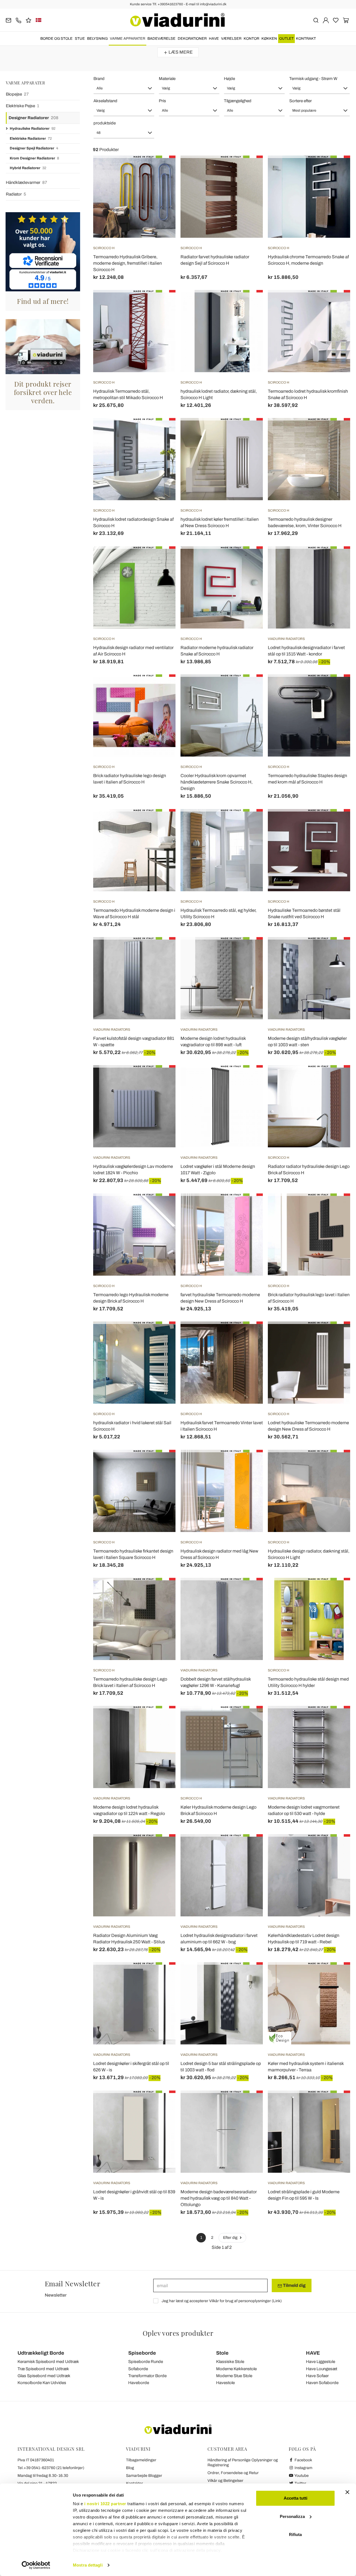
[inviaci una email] (8, 20)
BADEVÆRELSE (161, 39)
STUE (80, 39)
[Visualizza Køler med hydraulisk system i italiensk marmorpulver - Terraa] (336, 1976)
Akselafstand (105, 101)
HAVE (214, 39)
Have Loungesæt (322, 2369)
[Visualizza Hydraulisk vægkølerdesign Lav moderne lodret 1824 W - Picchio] (161, 1079)
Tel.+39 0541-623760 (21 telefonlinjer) (51, 2468)
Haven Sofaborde (322, 2383)
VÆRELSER (231, 39)
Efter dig (231, 2238)
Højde (229, 79)
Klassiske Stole (230, 2362)
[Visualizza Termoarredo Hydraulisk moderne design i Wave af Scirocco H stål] (161, 823)
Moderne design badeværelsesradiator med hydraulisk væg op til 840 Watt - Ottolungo (219, 2198)
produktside (105, 123)
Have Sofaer (317, 2376)
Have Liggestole (321, 2362)
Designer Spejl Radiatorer (34, 148)
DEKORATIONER (192, 39)
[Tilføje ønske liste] (161, 183)
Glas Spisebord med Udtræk (44, 2376)
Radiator (16, 194)
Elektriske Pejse (23, 106)
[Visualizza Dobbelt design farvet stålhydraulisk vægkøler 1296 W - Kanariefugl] (249, 1592)
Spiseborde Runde (146, 2362)
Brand (99, 79)
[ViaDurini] (177, 20)
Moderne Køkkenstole (236, 2369)
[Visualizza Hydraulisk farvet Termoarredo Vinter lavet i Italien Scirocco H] (249, 1335)
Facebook (303, 2460)
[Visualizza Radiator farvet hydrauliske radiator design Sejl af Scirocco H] (249, 169)
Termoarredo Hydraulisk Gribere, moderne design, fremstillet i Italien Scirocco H (128, 263)
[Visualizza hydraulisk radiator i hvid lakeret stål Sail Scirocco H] (161, 1335)
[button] (124, 88)
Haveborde (139, 2383)
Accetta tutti (296, 2498)
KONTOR (251, 39)
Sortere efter (301, 101)
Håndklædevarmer (26, 182)
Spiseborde (142, 2353)
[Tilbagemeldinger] (29, 20)
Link (277, 2301)
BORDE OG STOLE (56, 39)
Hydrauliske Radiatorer (33, 129)
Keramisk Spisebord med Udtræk (48, 2362)
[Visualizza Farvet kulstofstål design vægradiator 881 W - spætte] (161, 951)
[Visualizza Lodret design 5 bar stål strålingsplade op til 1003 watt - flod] (249, 1976)
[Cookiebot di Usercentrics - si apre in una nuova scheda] (36, 2565)
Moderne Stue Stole (234, 2376)
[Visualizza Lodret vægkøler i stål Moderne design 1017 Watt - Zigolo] (249, 1079)
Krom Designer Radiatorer (34, 158)
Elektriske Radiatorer (31, 139)
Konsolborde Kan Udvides (42, 2383)
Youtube (301, 2476)
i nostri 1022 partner (105, 2504)
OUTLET (286, 39)
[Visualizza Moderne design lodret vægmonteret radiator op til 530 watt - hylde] (336, 1720)
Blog (130, 2468)
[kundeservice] (18, 20)
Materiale (167, 79)
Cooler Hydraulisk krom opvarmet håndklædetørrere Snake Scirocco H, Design (217, 782)
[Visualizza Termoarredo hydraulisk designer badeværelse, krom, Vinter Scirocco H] (336, 432)
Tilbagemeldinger (141, 2460)
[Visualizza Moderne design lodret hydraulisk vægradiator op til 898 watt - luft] (249, 951)
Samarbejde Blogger (144, 2476)
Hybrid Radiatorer (28, 168)
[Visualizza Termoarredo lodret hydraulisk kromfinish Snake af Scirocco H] (336, 304)
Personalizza (292, 2516)
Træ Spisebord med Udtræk (43, 2369)
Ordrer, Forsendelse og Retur (233, 2473)
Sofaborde (138, 2369)
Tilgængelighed (238, 101)
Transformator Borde (147, 2376)
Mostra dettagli (88, 2565)
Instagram (303, 2468)
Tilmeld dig (294, 2285)
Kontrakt (306, 39)
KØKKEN (269, 39)
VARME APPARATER (128, 39)
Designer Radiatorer (34, 118)
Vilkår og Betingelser (225, 2481)
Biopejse (17, 94)
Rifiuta (295, 2534)
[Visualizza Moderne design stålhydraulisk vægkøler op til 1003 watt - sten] (336, 951)
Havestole (225, 2383)
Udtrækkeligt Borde (41, 2353)
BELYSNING (97, 39)
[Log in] (326, 20)
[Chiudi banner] (347, 2492)
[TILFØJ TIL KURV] (336, 169)
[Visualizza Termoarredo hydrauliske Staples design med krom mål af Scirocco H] (336, 688)
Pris (162, 101)
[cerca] (316, 20)
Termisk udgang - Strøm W (313, 79)
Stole (222, 2353)
